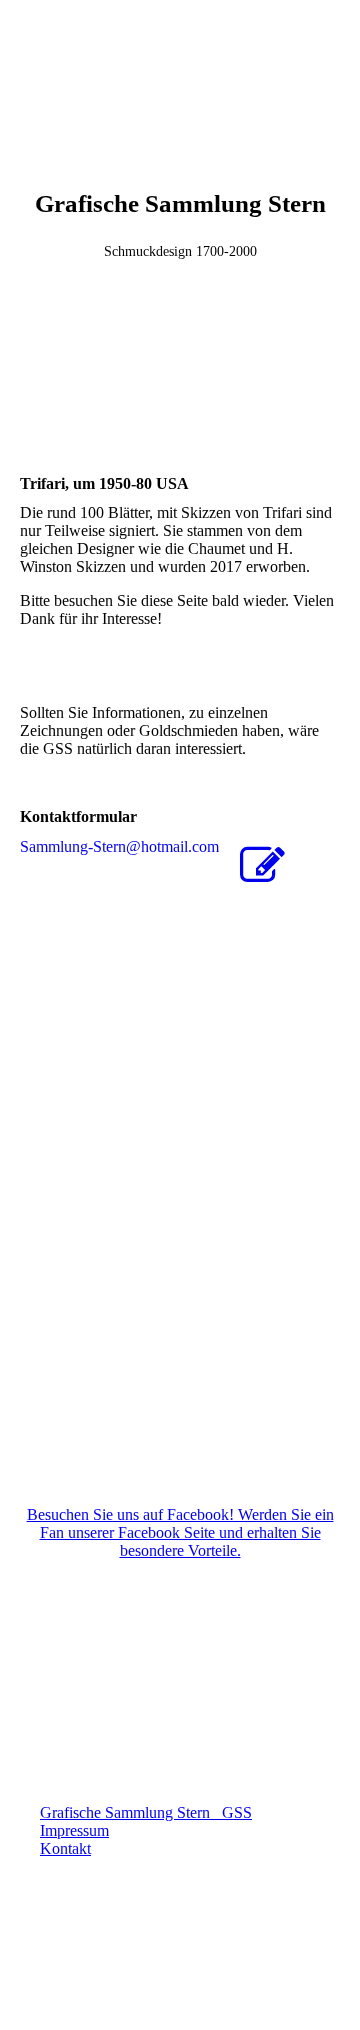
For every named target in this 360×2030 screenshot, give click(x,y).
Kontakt (65, 1848)
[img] (180, 75)
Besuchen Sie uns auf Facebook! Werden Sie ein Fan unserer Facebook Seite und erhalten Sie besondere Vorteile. (180, 1532)
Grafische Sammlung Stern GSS (146, 1812)
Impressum (74, 1830)
